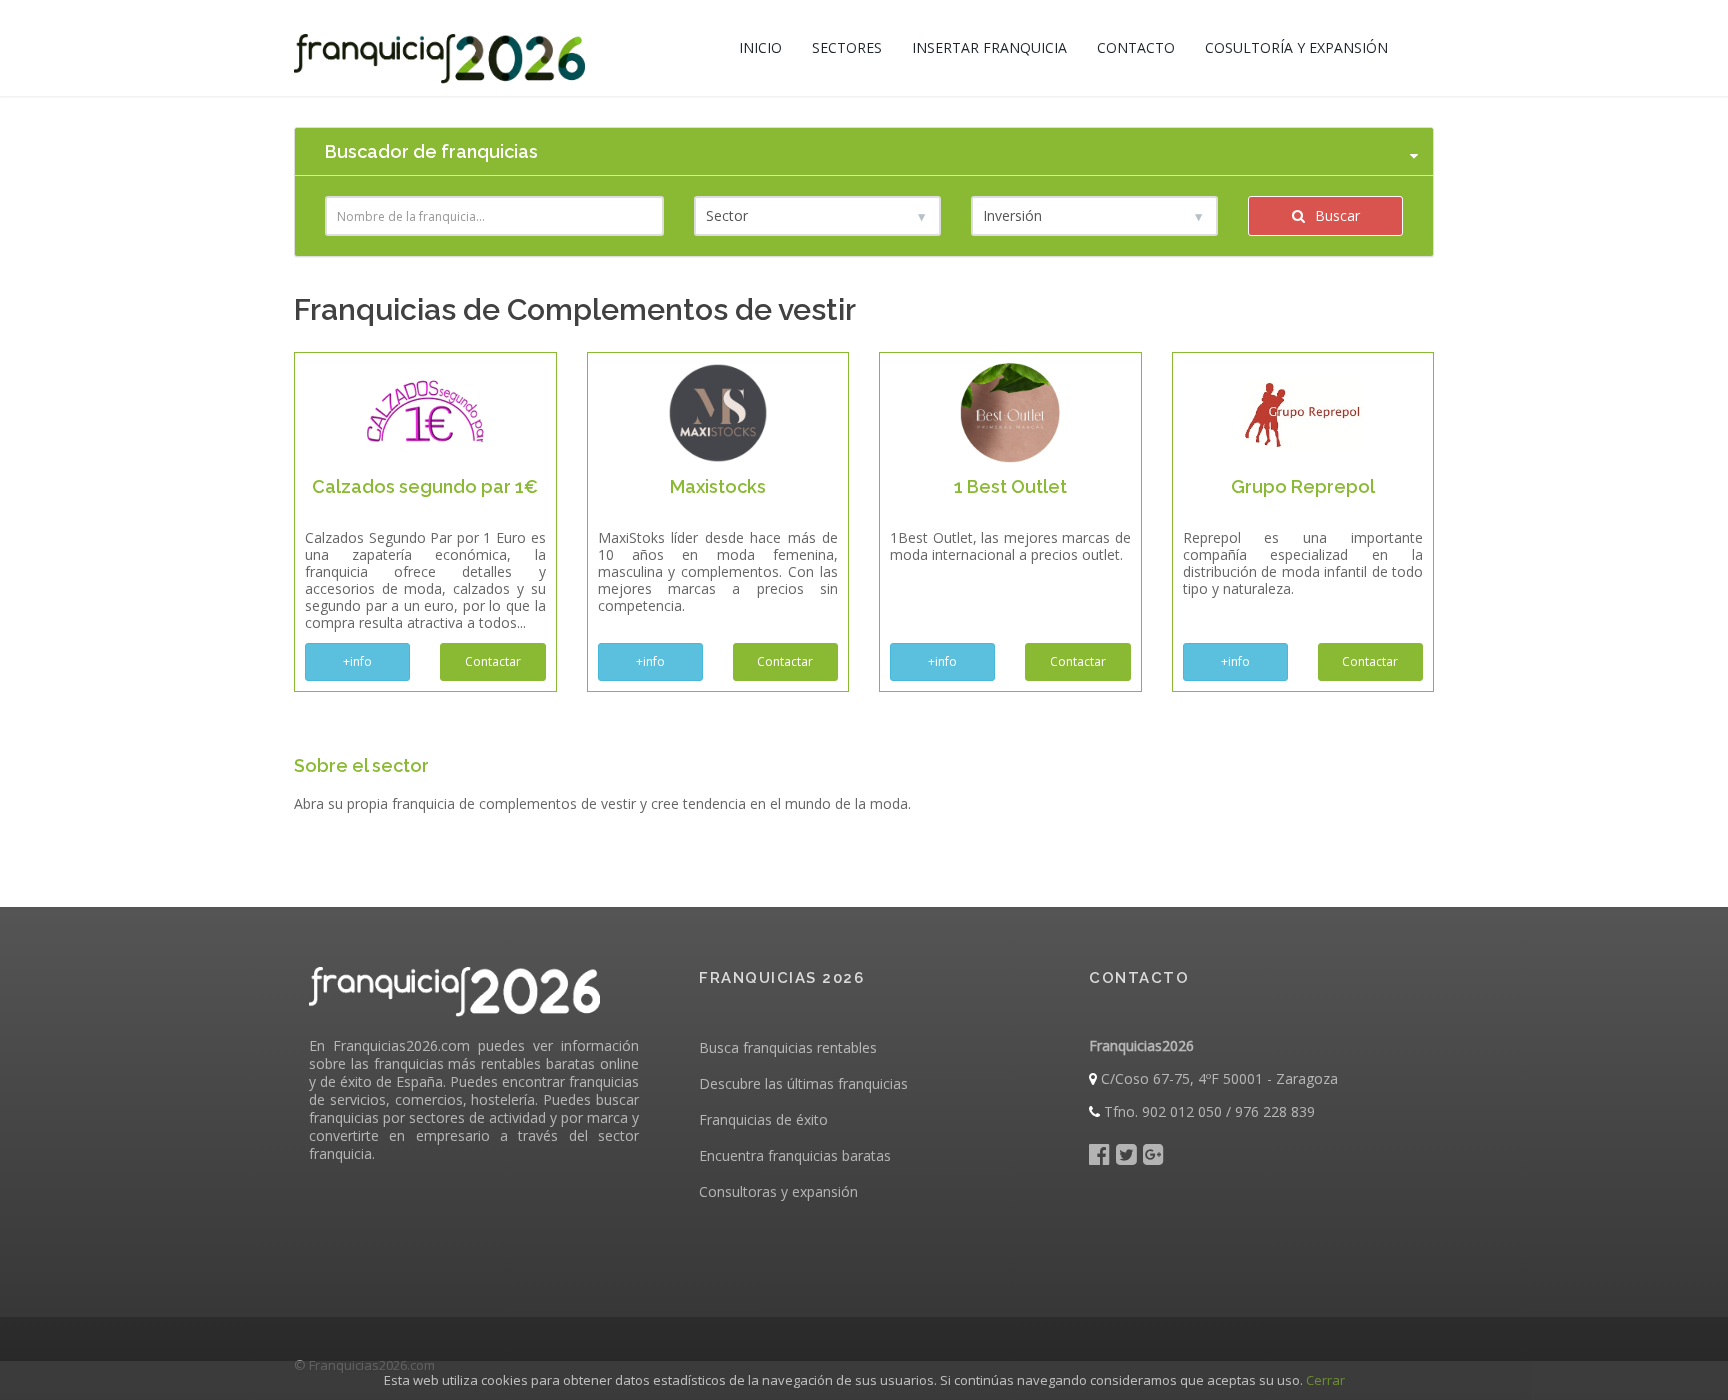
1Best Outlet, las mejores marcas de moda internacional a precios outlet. (1010, 546)
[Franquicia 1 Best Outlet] (1010, 411)
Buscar (1335, 215)
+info (357, 661)
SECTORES (847, 47)
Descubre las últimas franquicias (803, 1083)
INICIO (760, 47)
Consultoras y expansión (778, 1191)
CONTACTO (1136, 47)
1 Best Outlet (1010, 486)
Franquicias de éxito (763, 1119)
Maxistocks (718, 486)
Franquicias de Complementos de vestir (575, 309)
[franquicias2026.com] (439, 48)
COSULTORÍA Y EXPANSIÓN (1296, 47)
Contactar (493, 661)
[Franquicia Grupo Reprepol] (1303, 411)
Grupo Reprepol (1303, 486)
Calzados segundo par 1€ (425, 486)
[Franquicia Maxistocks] (718, 411)
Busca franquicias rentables (788, 1047)
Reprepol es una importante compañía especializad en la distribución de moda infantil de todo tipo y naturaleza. (1303, 563)
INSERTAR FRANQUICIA (989, 47)
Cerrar (1325, 1380)
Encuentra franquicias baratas (795, 1155)
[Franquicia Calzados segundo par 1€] (425, 411)
